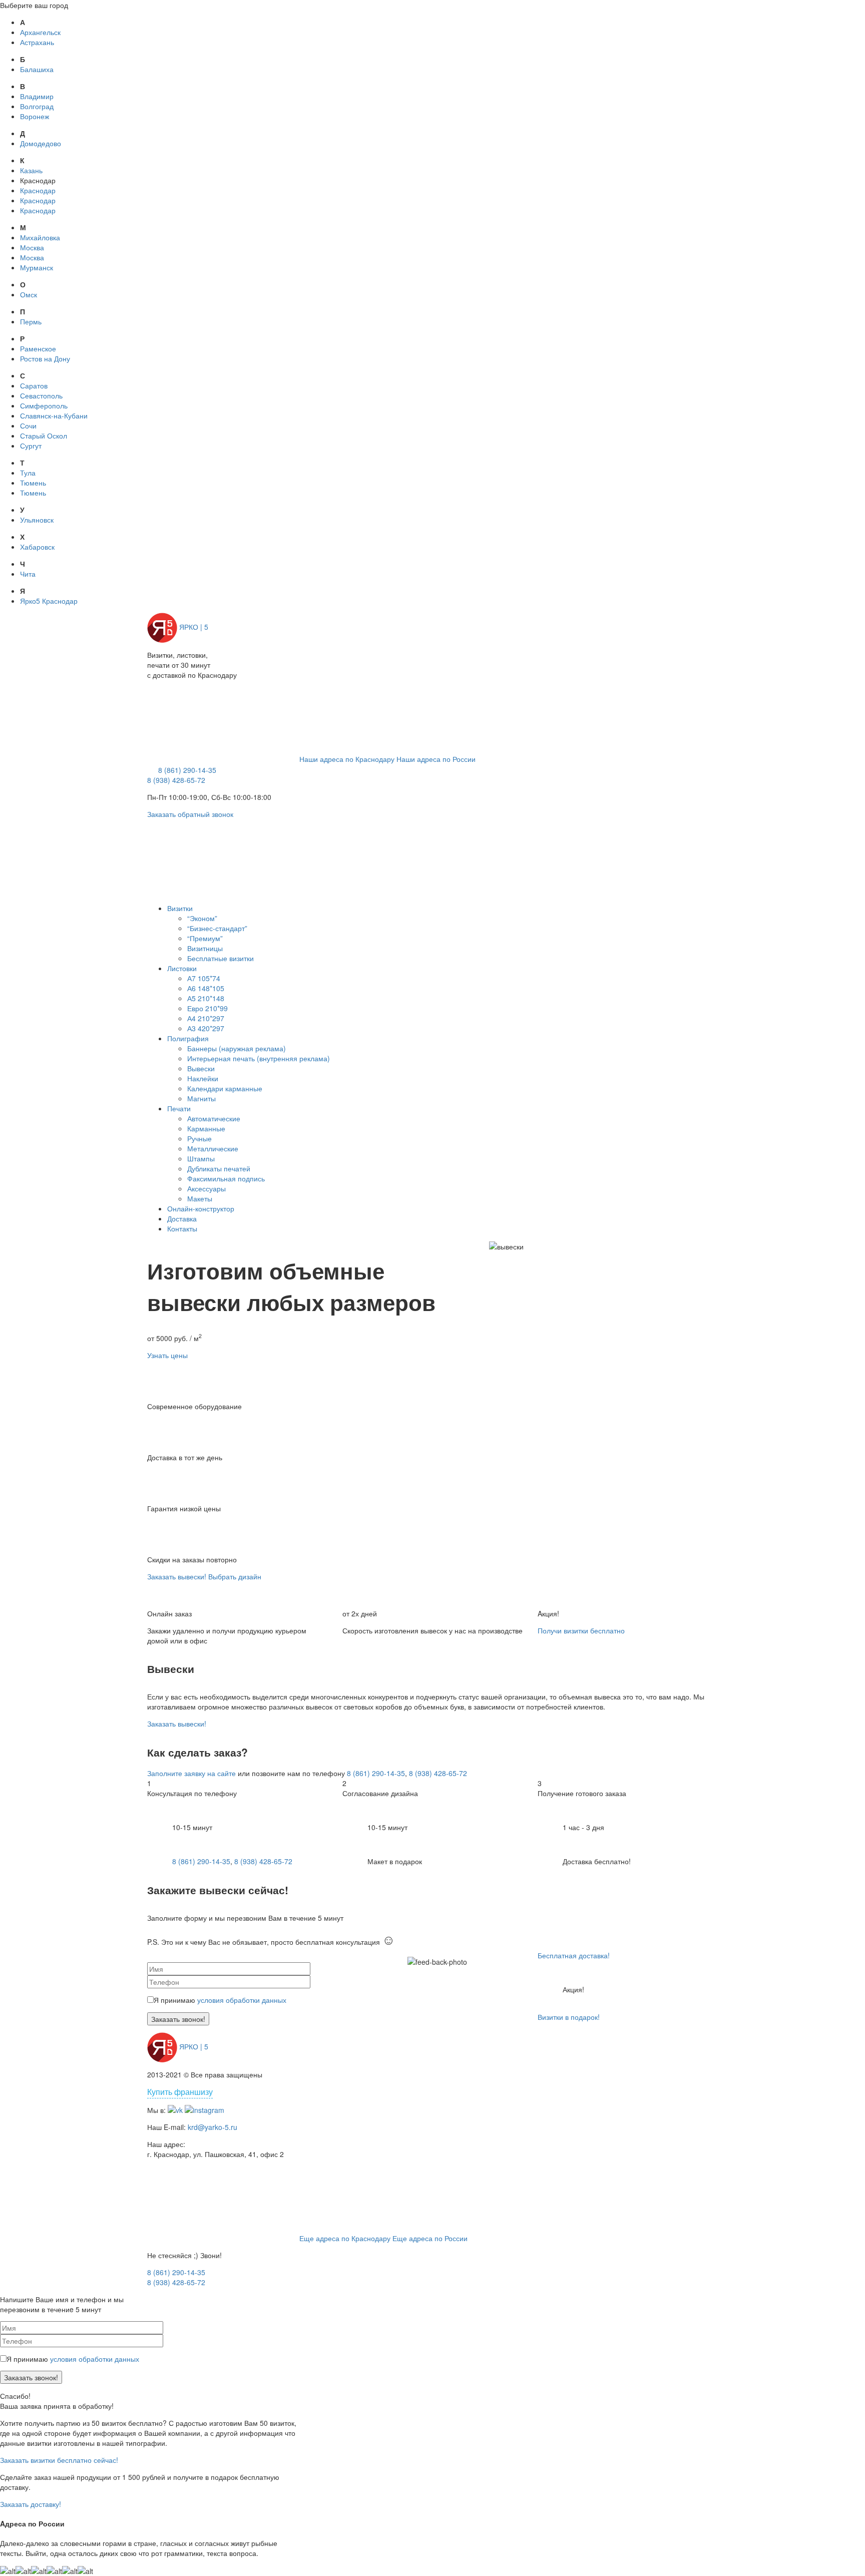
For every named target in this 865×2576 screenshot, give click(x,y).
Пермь (31, 321)
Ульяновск (37, 520)
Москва (32, 247)
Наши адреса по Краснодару (347, 759)
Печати (179, 1108)
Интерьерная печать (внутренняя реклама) (259, 1058)
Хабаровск (37, 547)
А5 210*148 (206, 998)
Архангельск (40, 32)
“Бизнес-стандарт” (217, 928)
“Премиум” (205, 938)
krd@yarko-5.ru (212, 2127)
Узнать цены (167, 1355)
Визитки (180, 908)
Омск (29, 294)
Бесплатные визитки (221, 958)
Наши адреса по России (436, 759)
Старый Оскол (44, 436)
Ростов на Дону (45, 358)
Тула (28, 473)
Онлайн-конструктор (201, 1208)
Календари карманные (225, 1088)
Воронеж (35, 116)
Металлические (213, 1148)
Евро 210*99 (207, 1008)
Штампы (201, 1158)
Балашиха (37, 69)
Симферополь (44, 405)
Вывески (201, 1068)
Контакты (182, 1228)
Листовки (182, 968)
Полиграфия (188, 1038)
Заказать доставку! (31, 2504)
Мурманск (37, 267)
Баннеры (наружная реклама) (237, 1048)
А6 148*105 (206, 988)
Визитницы (205, 948)
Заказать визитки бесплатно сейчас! (59, 2460)
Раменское (38, 348)
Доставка (182, 1218)
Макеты (200, 1198)
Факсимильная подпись (226, 1178)
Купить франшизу (180, 2092)
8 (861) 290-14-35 (187, 770)
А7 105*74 (204, 978)
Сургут (31, 446)
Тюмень (33, 483)
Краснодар (38, 190)
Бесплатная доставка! (574, 1955)
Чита (28, 574)
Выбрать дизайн (235, 1576)
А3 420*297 (206, 1028)
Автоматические (214, 1118)
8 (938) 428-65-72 (176, 780)
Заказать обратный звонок (190, 814)
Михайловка (40, 237)
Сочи (28, 425)
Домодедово (41, 143)
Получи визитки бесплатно (581, 1630)
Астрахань (37, 42)
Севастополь (41, 395)
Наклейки (203, 1078)
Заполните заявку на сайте (191, 1773)
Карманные (206, 1128)
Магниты (201, 1098)
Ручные (199, 1138)
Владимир (37, 96)
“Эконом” (202, 918)
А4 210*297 (206, 1018)
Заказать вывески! (177, 1576)
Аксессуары (206, 1188)
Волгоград (37, 106)
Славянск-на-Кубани (54, 415)
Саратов (34, 385)
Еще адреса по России (430, 2238)
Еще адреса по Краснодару (345, 2238)
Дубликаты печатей (219, 1168)
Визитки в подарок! (569, 2017)
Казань (31, 170)
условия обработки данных (242, 2000)
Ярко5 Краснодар (49, 601)
